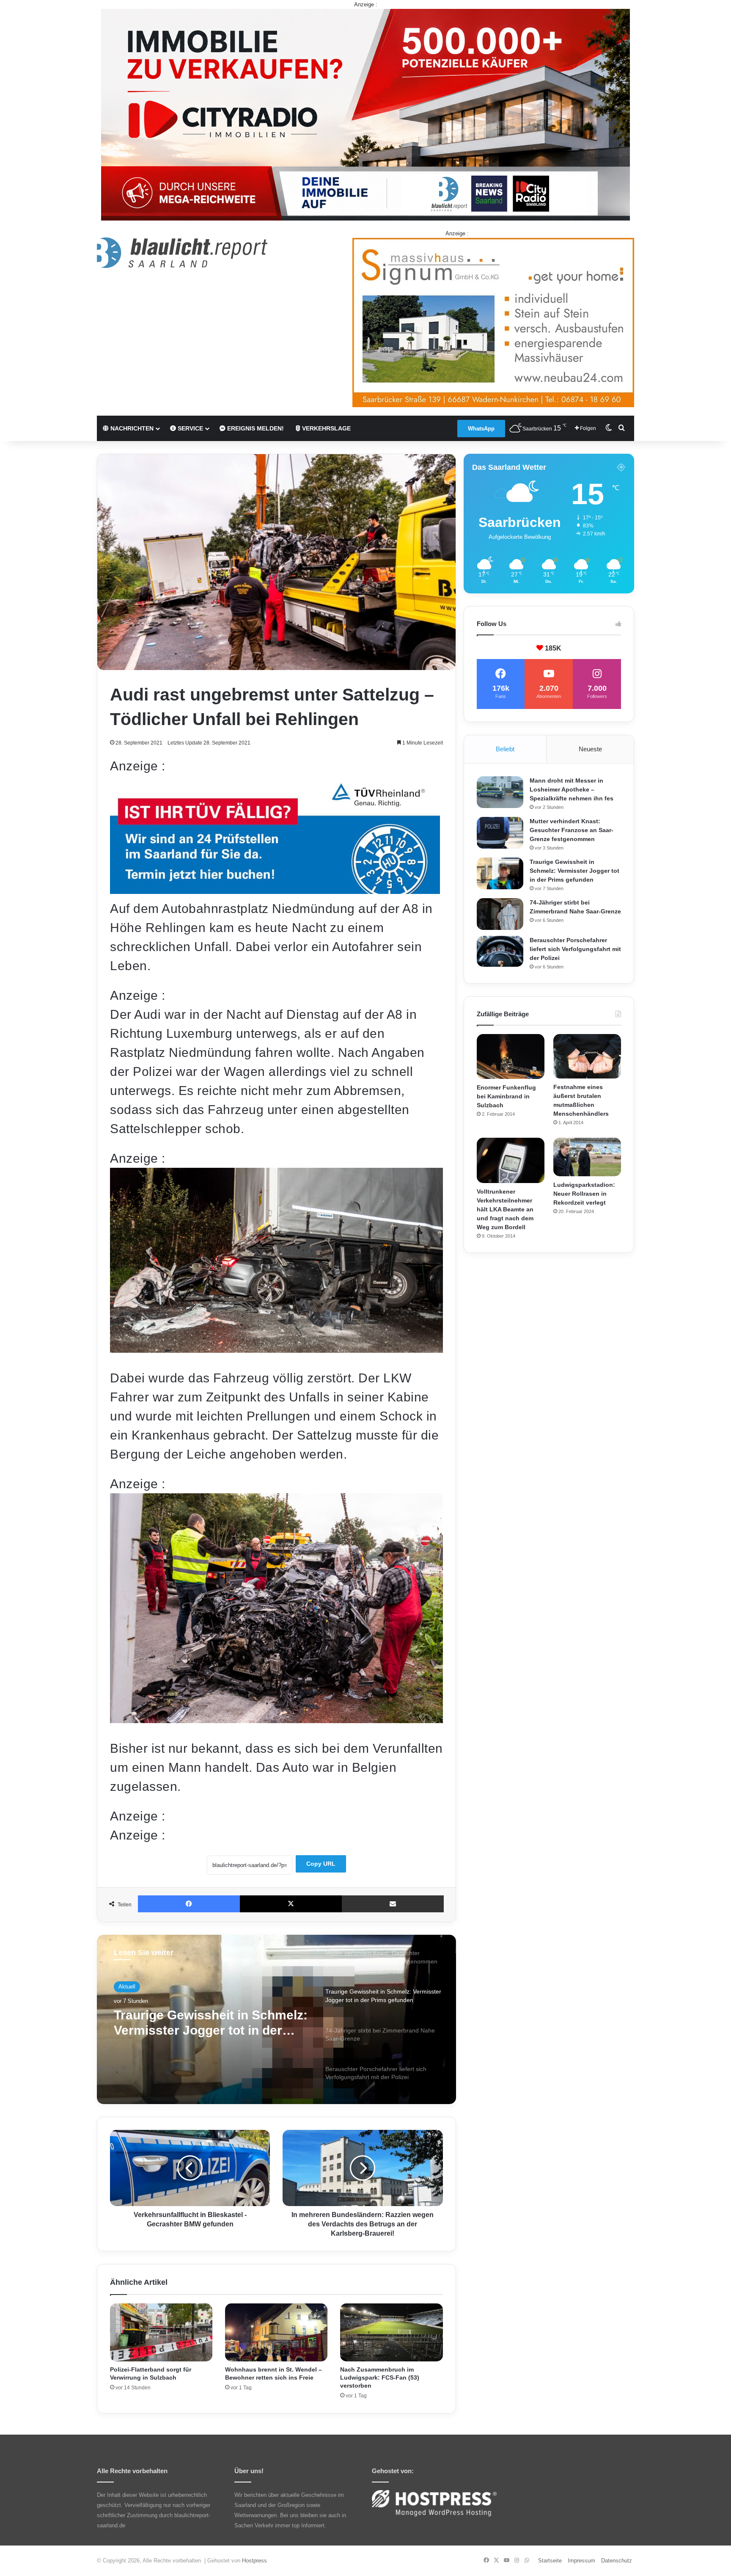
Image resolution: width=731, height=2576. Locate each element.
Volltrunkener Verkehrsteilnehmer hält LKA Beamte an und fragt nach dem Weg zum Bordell (505, 1209)
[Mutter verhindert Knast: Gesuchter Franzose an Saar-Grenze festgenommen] (500, 833)
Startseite (550, 2561)
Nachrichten (131, 428)
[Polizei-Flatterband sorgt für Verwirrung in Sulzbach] (161, 2332)
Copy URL (321, 1864)
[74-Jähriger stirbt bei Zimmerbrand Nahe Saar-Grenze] (500, 914)
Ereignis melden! (255, 428)
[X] (291, 1904)
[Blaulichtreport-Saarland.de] (182, 253)
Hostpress (254, 2561)
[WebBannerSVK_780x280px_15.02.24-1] (275, 889)
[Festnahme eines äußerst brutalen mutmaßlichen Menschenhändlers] (587, 1056)
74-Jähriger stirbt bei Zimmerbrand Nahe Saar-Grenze (211, 2023)
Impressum (581, 2561)
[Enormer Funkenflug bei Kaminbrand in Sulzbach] (511, 1057)
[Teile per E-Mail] (393, 1904)
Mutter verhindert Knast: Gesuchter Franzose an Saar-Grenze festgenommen (572, 830)
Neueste (590, 749)
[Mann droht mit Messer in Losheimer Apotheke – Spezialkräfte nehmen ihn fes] (500, 792)
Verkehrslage (326, 428)
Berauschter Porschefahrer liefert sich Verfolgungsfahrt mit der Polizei (575, 949)
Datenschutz (617, 2561)
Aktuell (127, 1987)
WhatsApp (481, 429)
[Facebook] (189, 1904)
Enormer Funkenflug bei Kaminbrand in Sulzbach (506, 1096)
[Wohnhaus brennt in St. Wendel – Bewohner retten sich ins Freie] (276, 2332)
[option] (276, 2019)
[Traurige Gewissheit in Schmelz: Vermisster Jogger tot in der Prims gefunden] (500, 873)
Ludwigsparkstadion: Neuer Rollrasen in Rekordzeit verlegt (584, 1194)
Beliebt (505, 749)
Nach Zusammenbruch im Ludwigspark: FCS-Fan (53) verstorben (380, 2377)
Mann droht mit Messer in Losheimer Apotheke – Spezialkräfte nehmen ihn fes (572, 789)
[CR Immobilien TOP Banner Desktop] (365, 114)
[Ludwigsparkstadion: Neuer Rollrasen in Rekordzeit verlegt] (587, 1157)
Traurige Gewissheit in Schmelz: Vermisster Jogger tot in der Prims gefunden (574, 871)
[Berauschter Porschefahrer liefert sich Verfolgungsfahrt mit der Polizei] (500, 952)
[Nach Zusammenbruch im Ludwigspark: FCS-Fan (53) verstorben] (391, 2332)
